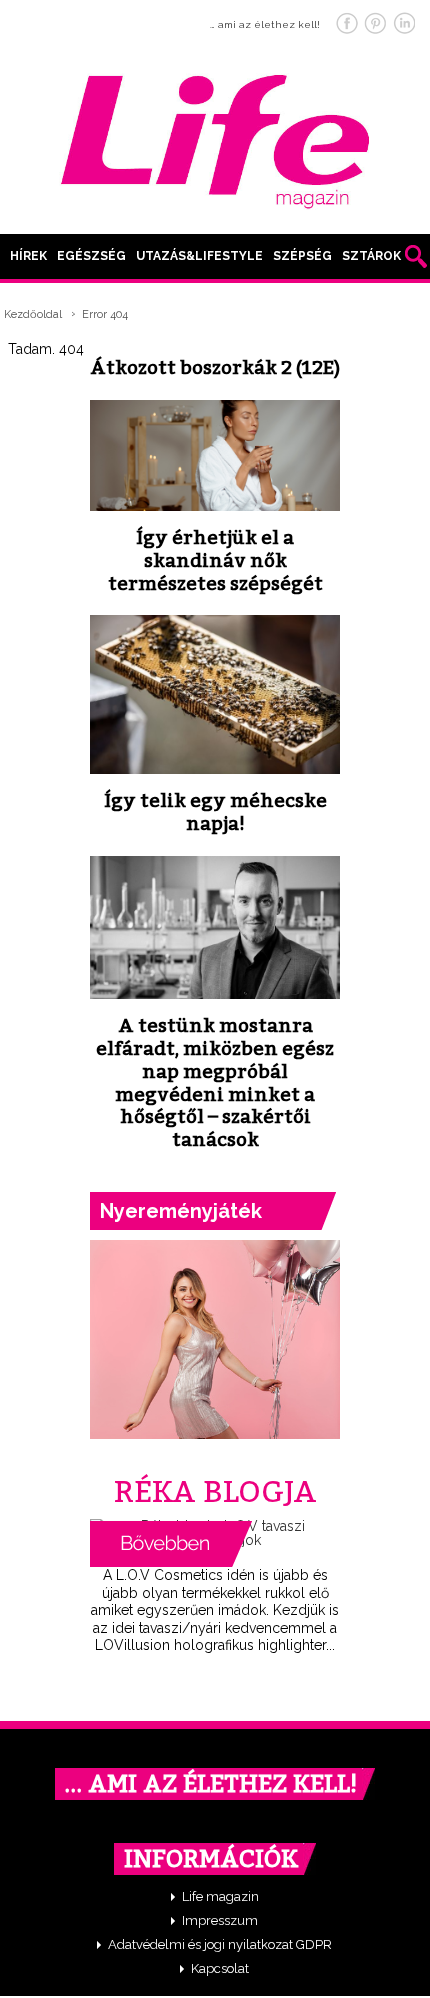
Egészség (91, 256)
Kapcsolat (220, 1968)
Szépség (302, 256)
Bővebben (171, 1544)
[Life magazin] (215, 138)
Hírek (28, 256)
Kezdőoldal (33, 314)
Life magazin (220, 1896)
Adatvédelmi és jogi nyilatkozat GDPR (220, 1944)
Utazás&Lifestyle (199, 256)
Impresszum (220, 1920)
